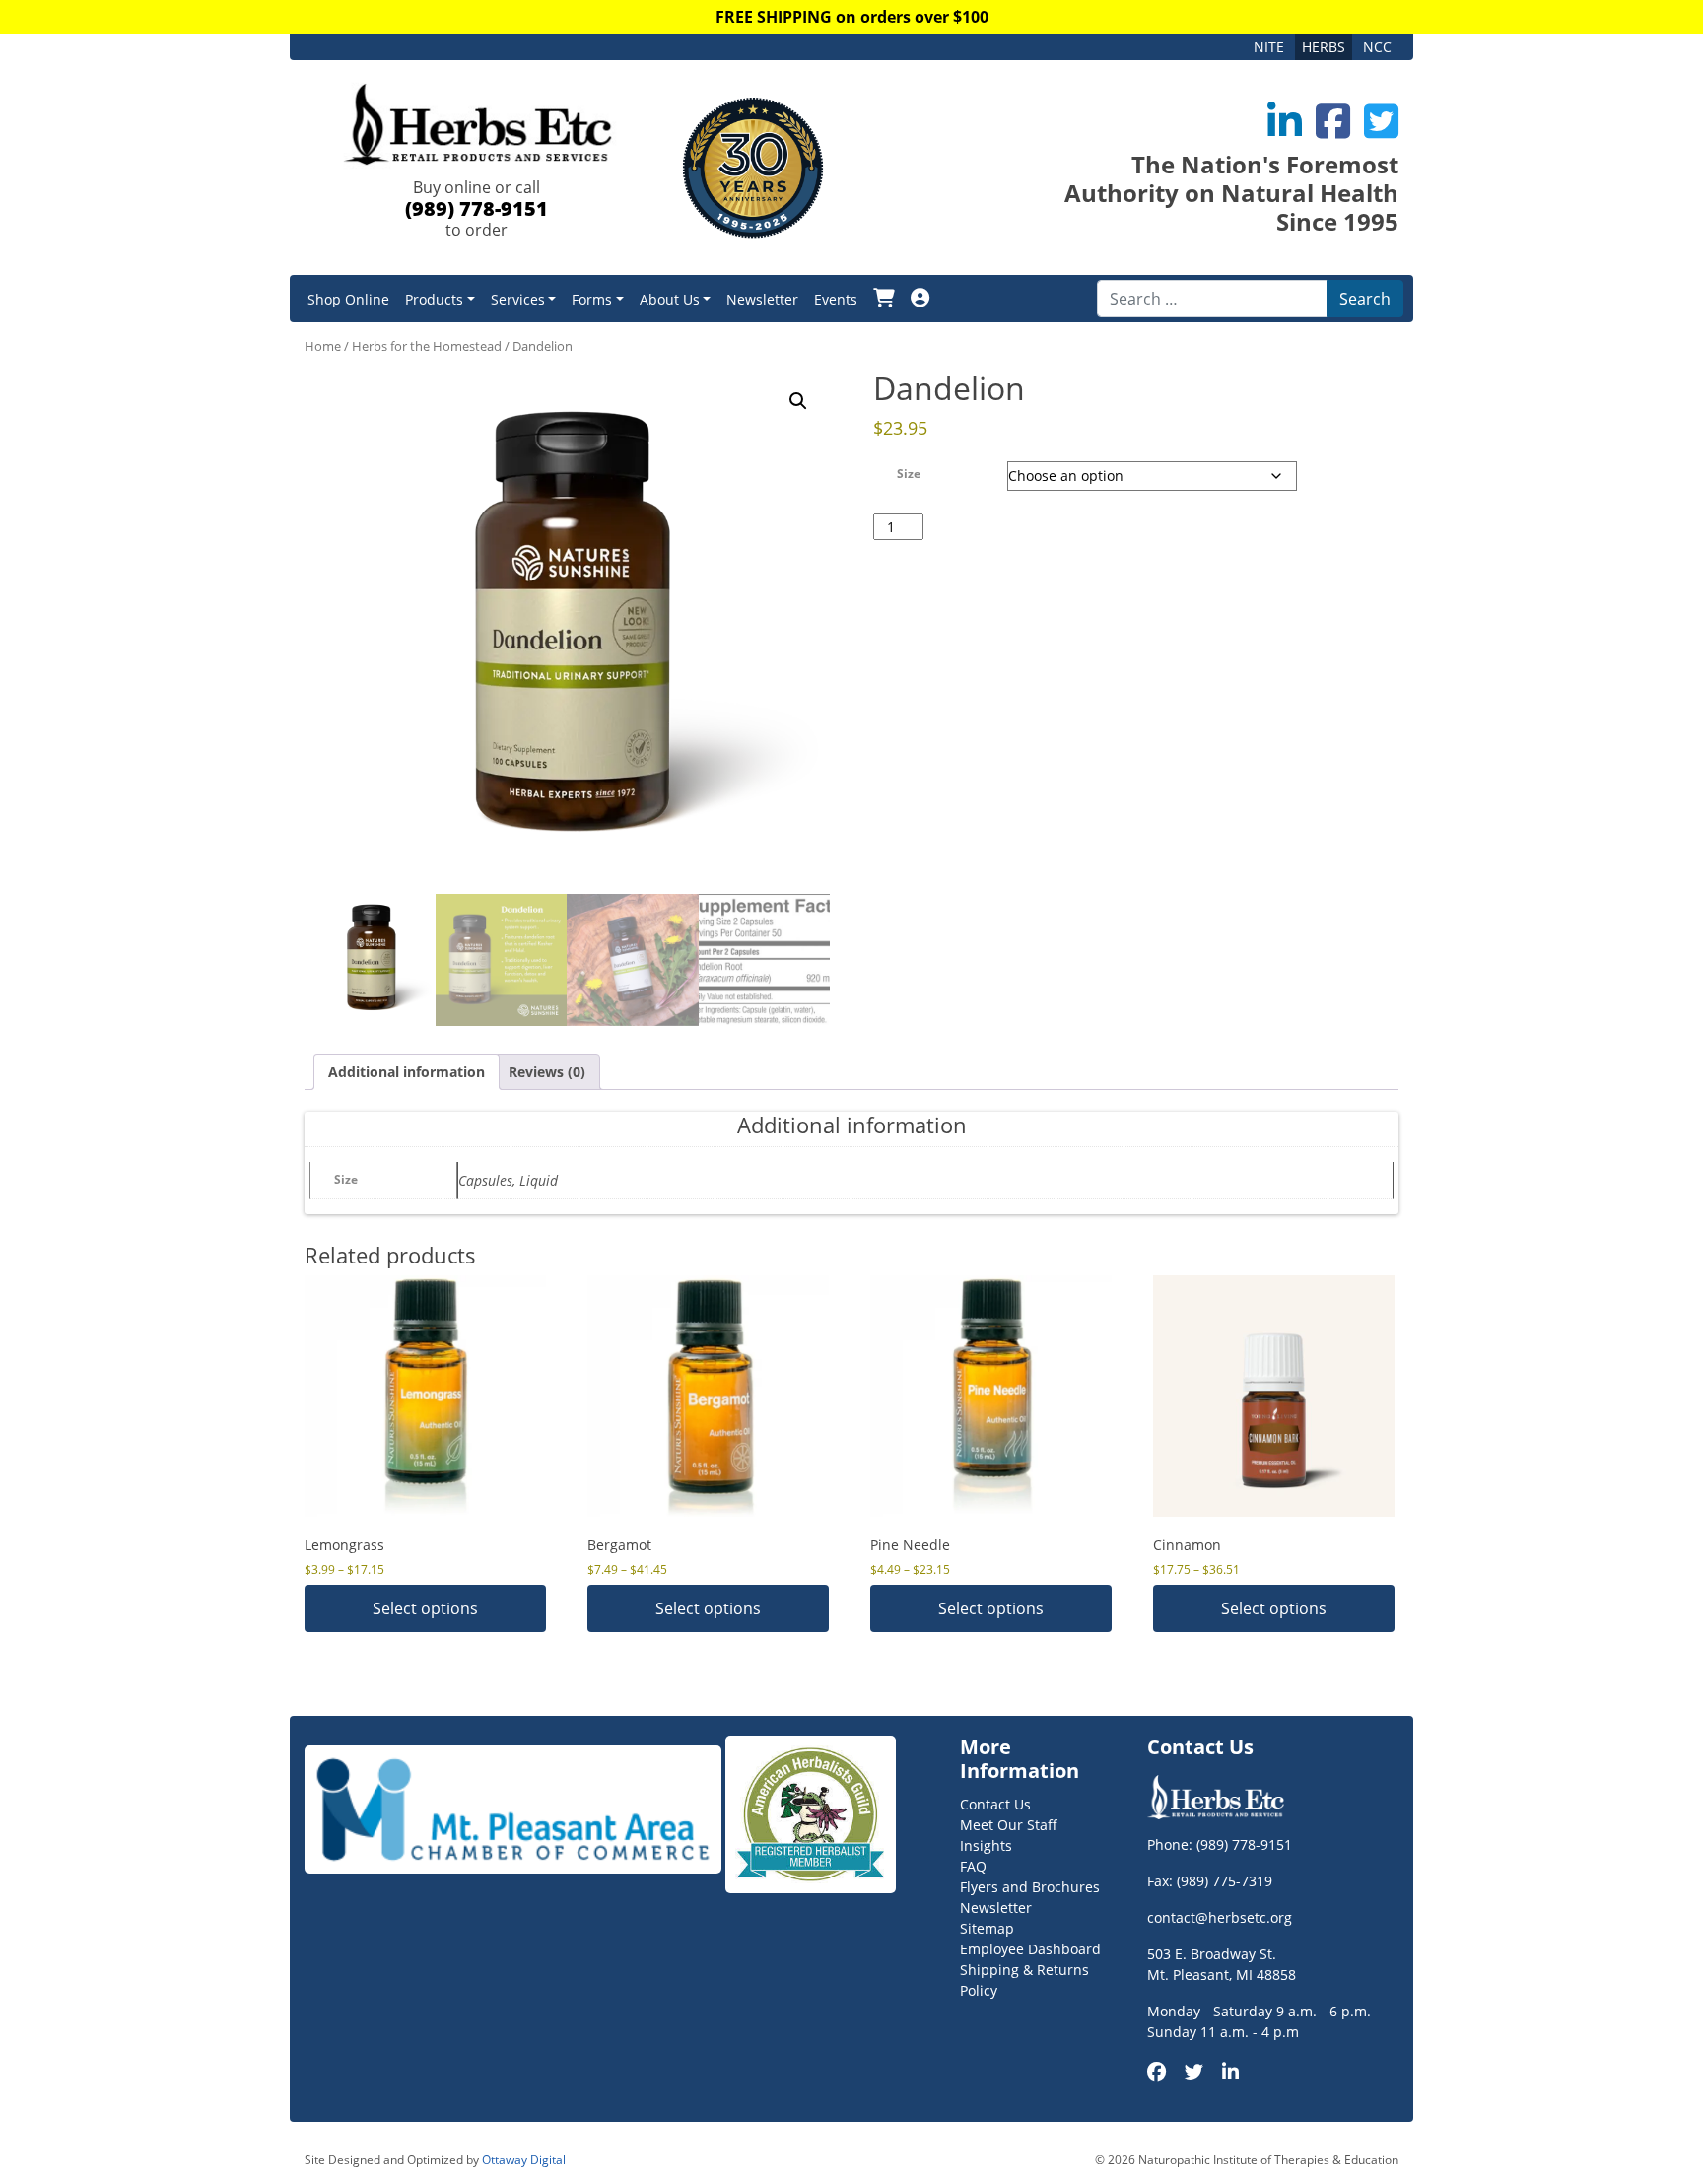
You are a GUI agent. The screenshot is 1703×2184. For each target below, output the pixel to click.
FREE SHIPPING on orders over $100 (852, 17)
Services (518, 299)
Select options (425, 1608)
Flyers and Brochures (1030, 1887)
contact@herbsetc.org (1220, 1917)
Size (909, 474)
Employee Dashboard (1030, 1949)
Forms (592, 299)
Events (836, 299)
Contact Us (995, 1804)
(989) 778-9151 (477, 209)
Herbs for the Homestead (427, 346)
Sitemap (987, 1928)
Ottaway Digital (524, 2160)
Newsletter (762, 299)
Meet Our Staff (1009, 1825)
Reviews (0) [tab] (547, 1072)
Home (323, 346)
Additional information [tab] (407, 1072)
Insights (986, 1845)
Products (434, 299)
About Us (670, 299)
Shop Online (348, 299)
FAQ (973, 1866)
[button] (798, 401)
